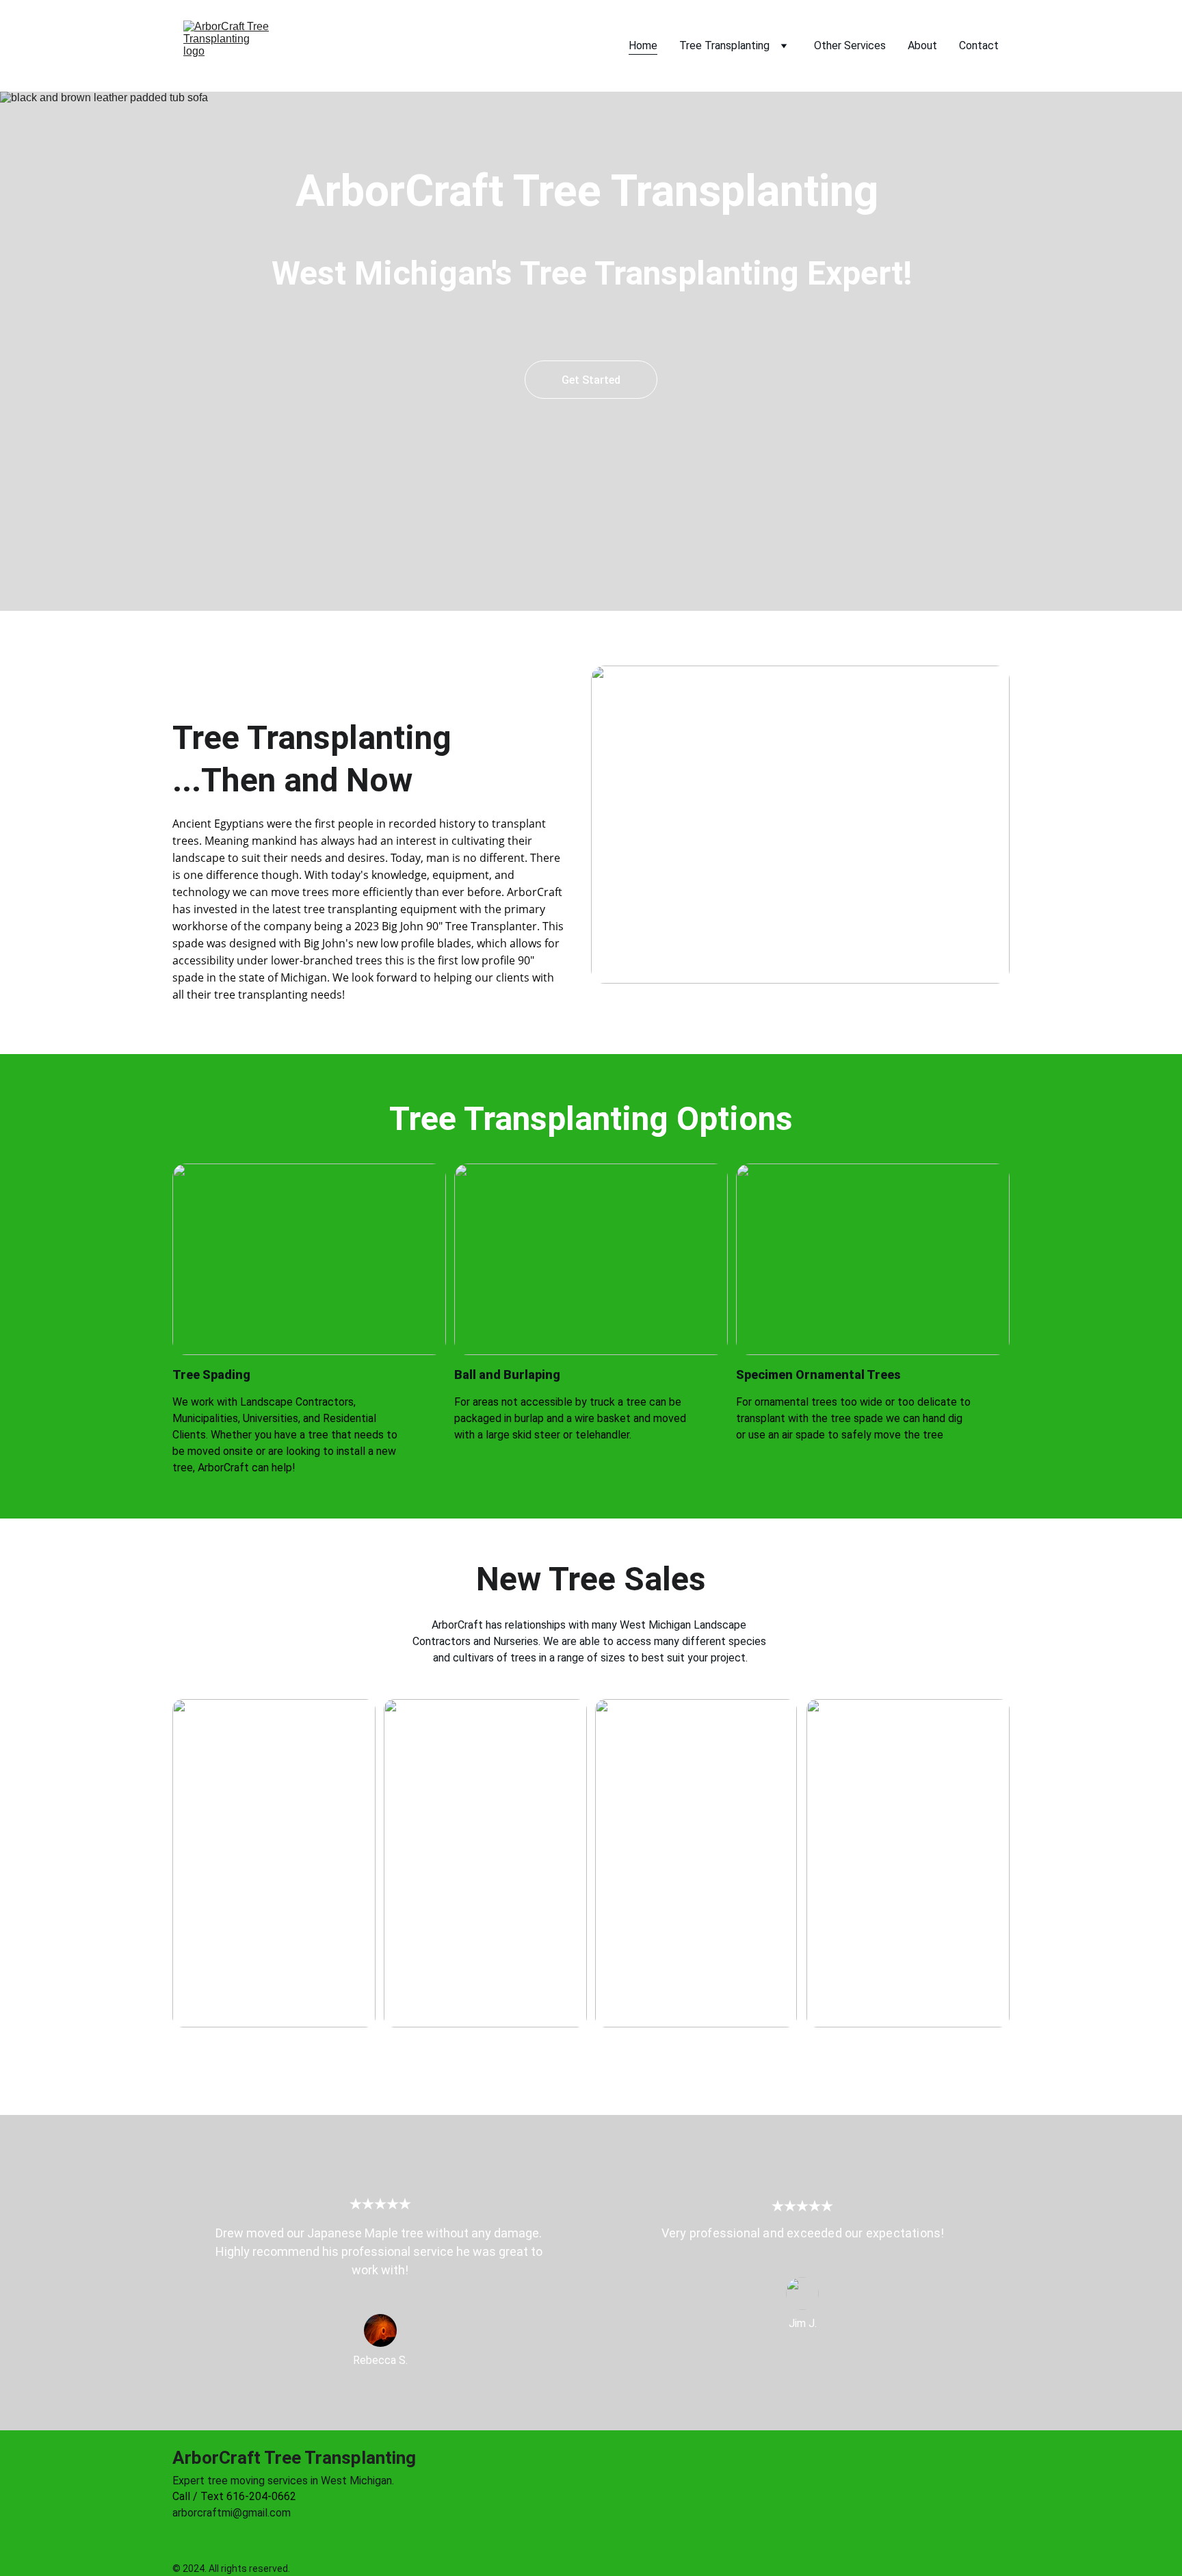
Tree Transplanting (724, 45)
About (922, 45)
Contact (979, 45)
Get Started (591, 380)
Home (643, 45)
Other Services (850, 45)
